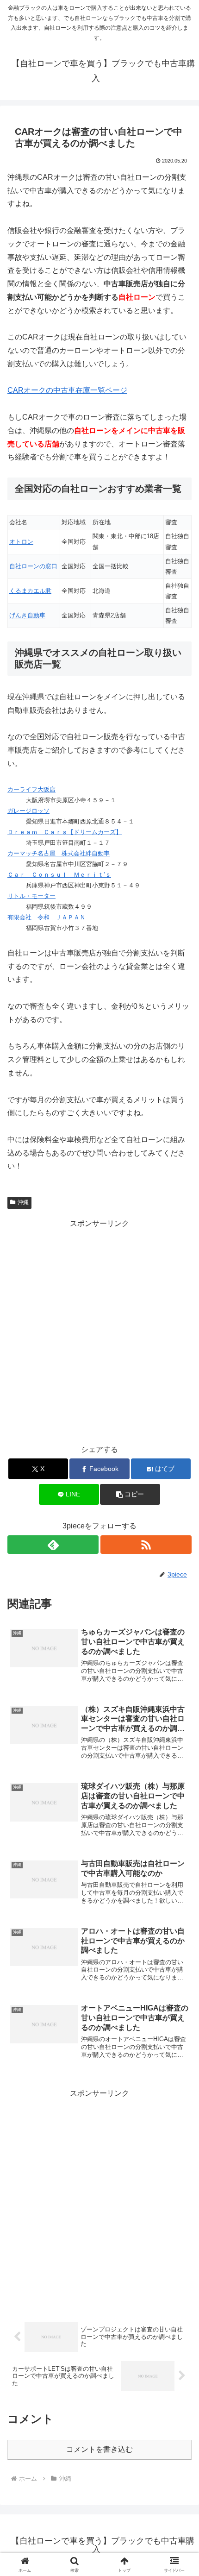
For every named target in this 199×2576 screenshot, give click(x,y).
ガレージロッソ (28, 811)
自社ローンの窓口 (33, 566)
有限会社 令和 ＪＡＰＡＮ (47, 917)
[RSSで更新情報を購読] (146, 1545)
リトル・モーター (31, 896)
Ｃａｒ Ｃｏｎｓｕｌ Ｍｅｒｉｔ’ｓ (59, 875)
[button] (130, 1494)
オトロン (21, 542)
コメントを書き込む (99, 2449)
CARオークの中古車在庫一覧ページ (67, 390)
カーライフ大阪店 (31, 789)
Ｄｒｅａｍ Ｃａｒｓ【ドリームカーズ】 (65, 832)
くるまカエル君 (30, 591)
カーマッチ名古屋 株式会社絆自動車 (59, 853)
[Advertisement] (99, 1330)
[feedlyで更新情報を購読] (53, 1545)
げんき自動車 (27, 615)
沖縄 (23, 1202)
